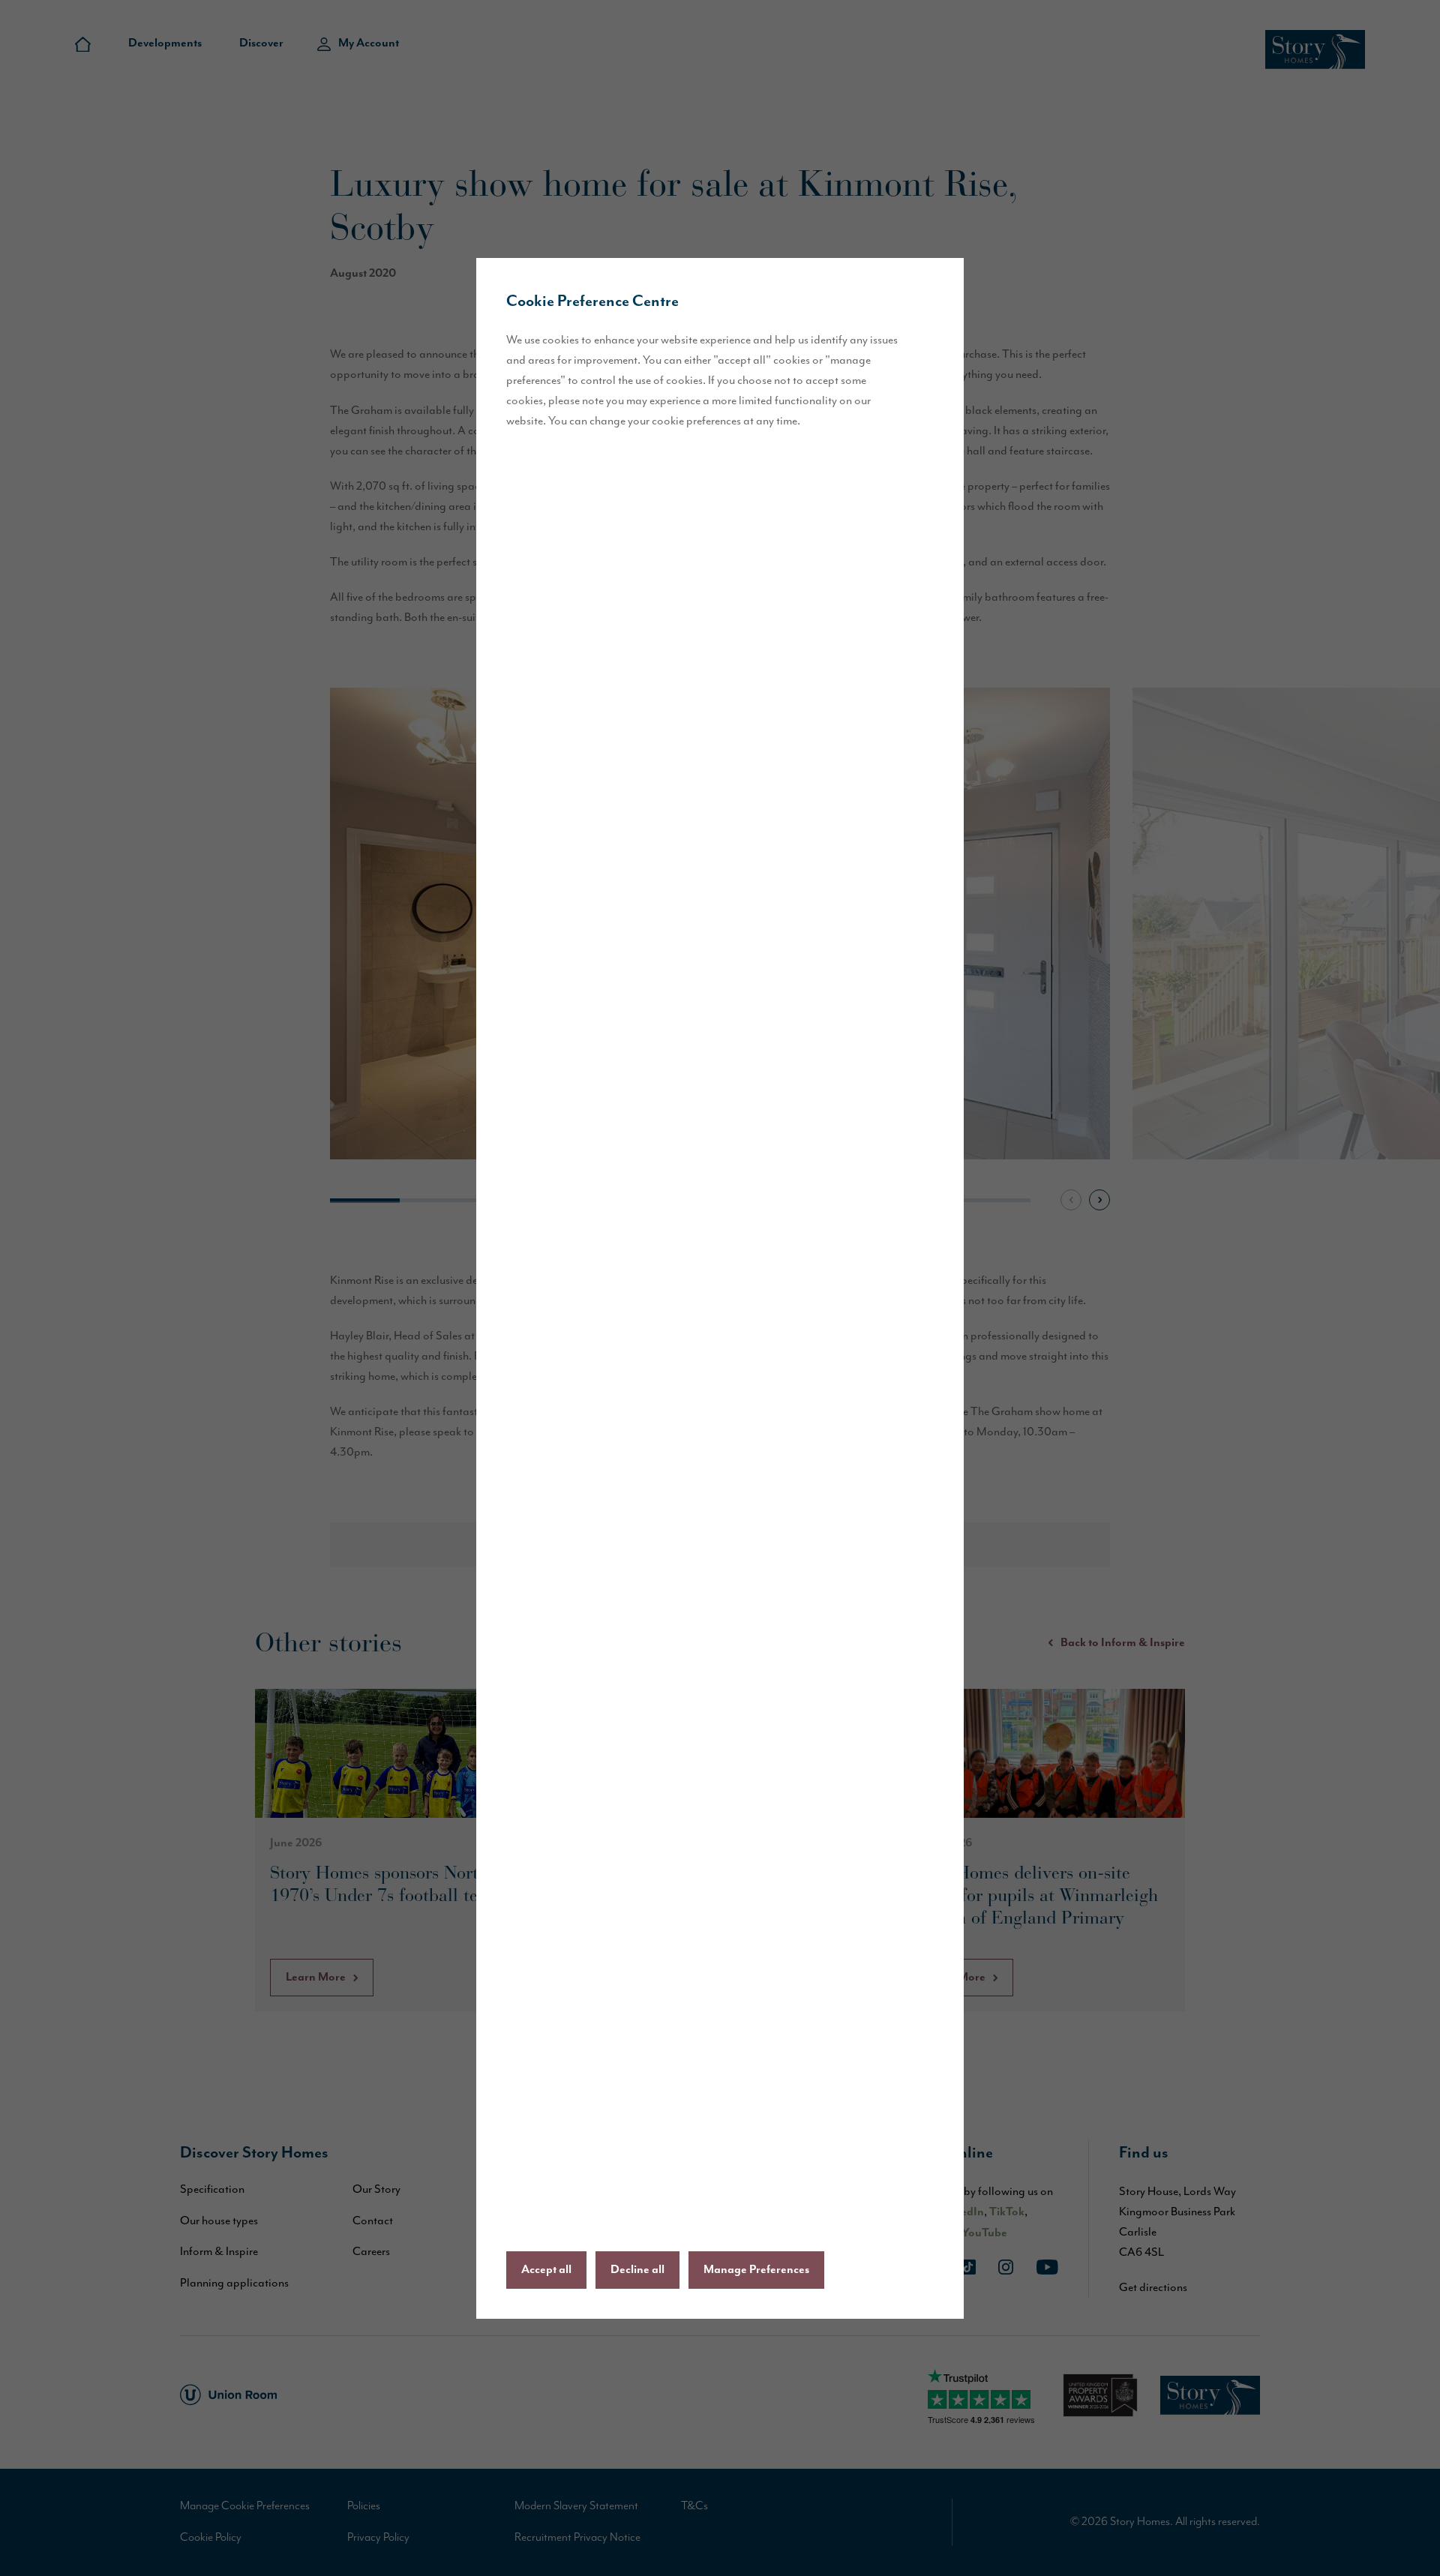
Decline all (637, 2270)
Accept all (546, 2270)
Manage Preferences (756, 2270)
